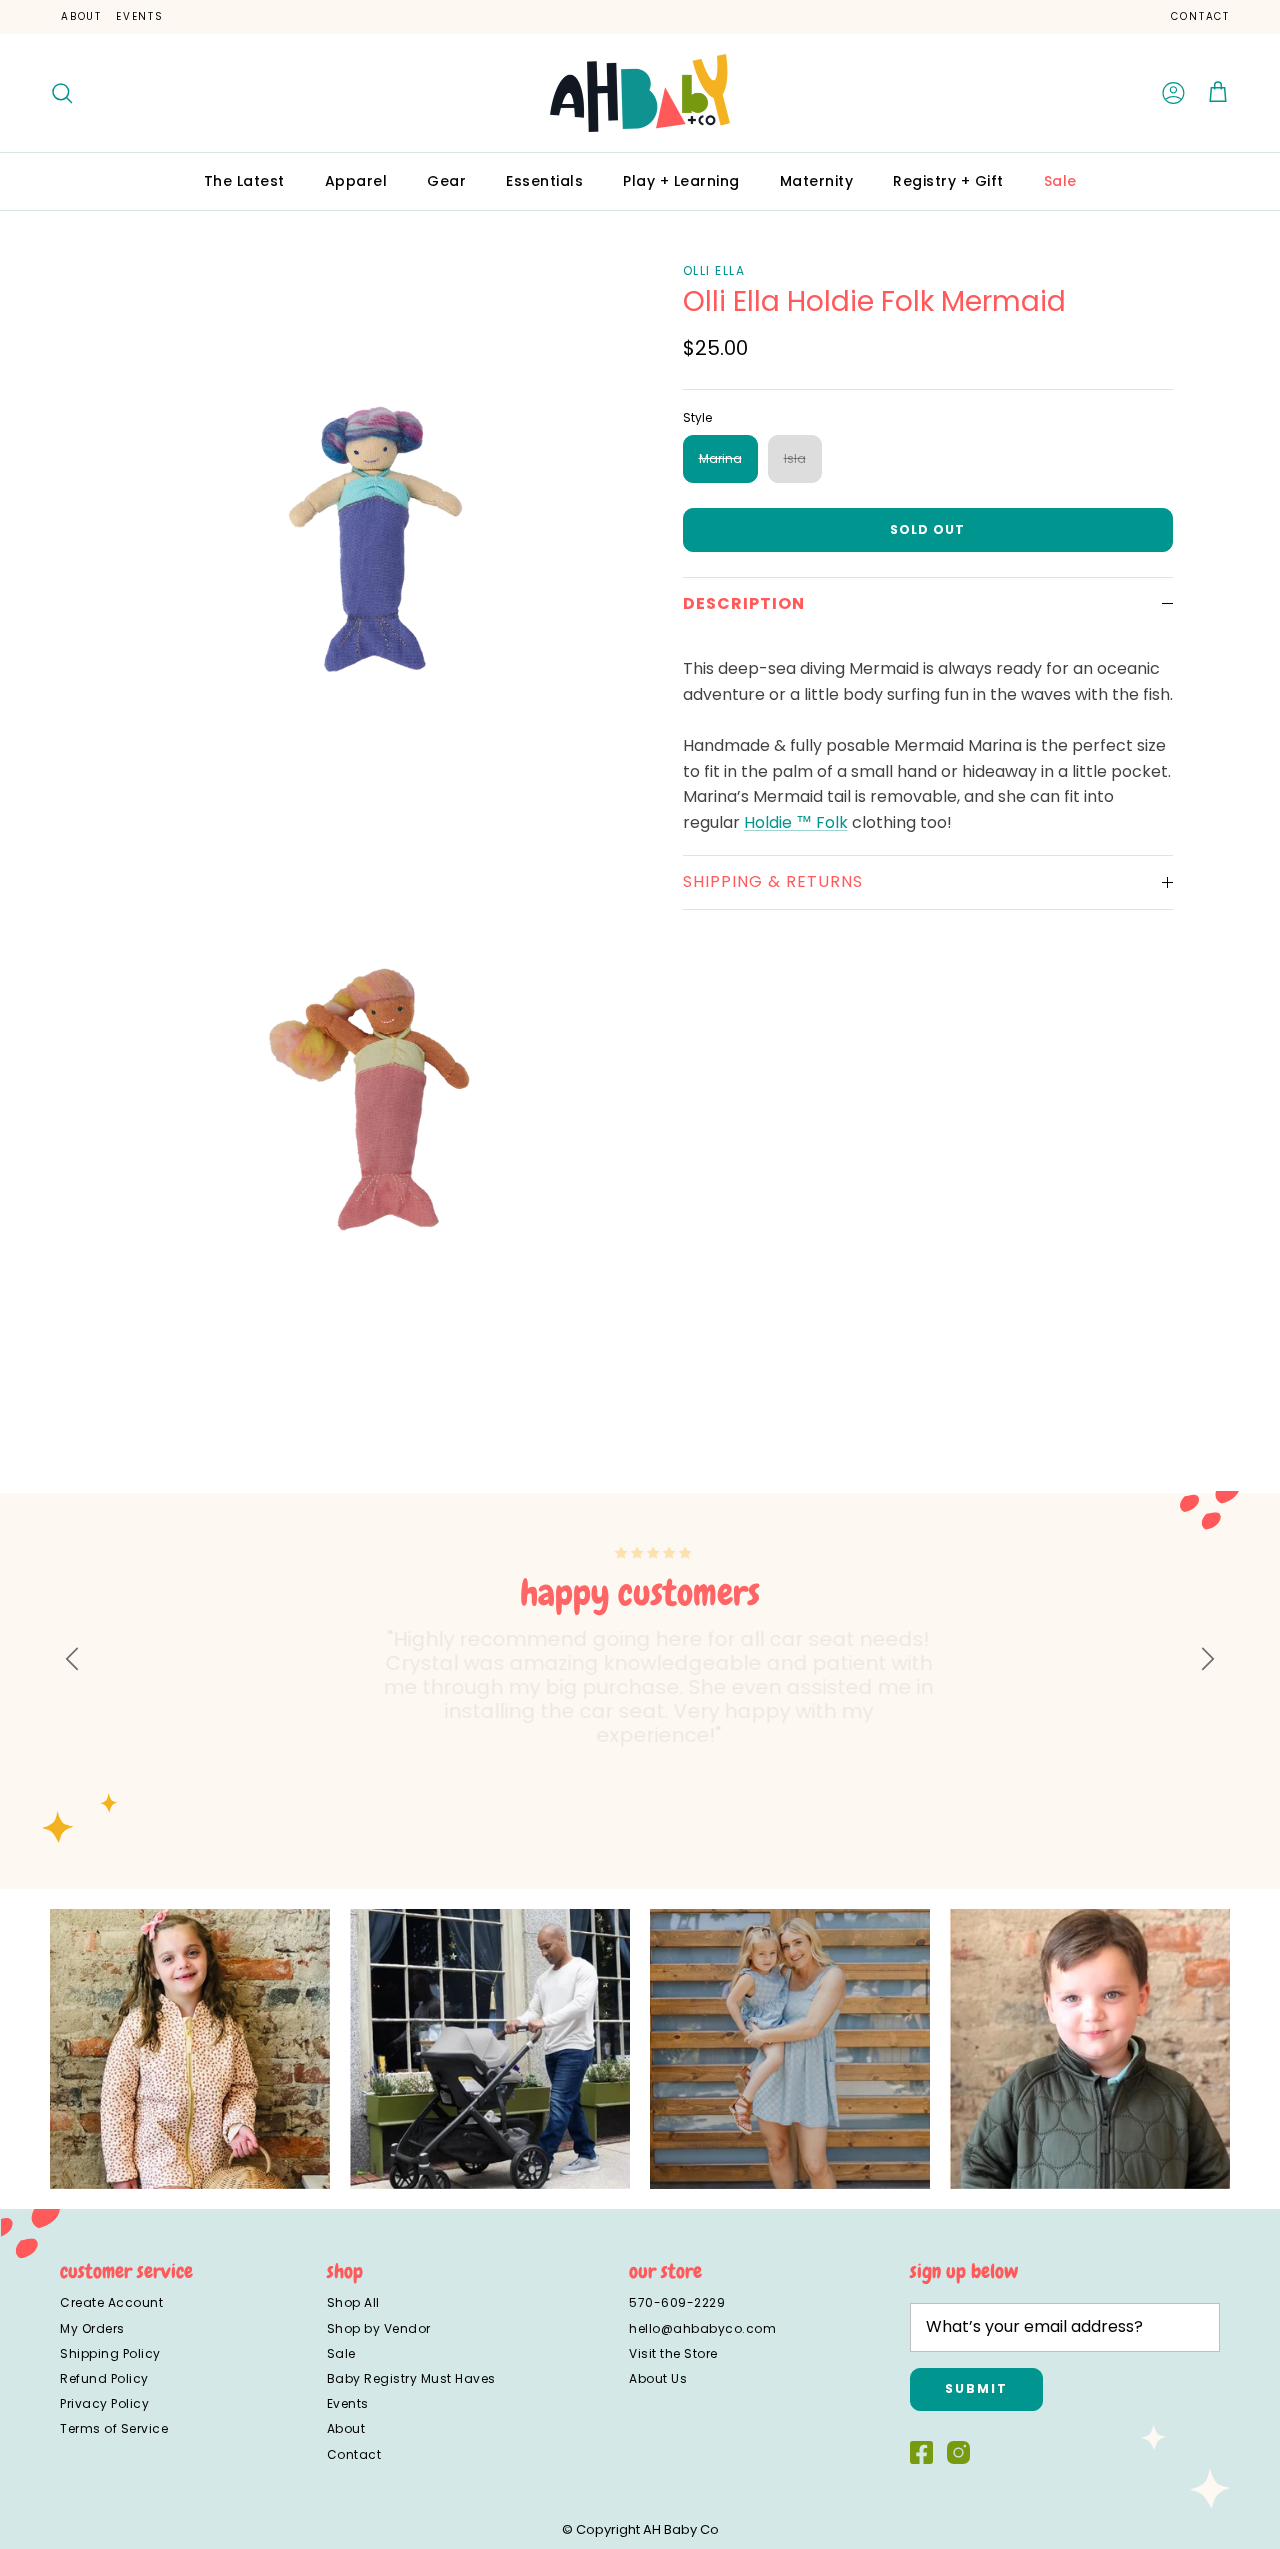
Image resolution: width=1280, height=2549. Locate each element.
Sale (1060, 181)
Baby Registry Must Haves (411, 2378)
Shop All (353, 2302)
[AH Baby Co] (640, 93)
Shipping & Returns (773, 881)
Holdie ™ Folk (796, 822)
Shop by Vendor (379, 2328)
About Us (658, 2378)
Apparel (356, 181)
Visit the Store (673, 2353)
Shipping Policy (110, 2353)
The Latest (244, 181)
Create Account (111, 2302)
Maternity (817, 181)
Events (140, 16)
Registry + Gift (948, 181)
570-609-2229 (677, 2302)
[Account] (1174, 93)
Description (744, 603)
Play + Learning (681, 181)
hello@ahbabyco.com (702, 2328)
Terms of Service (114, 2428)
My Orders (92, 2328)
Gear (446, 181)
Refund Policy (104, 2378)
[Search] (62, 93)
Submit (976, 2388)
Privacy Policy (104, 2403)
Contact (1200, 16)
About (81, 16)
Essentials (544, 181)
